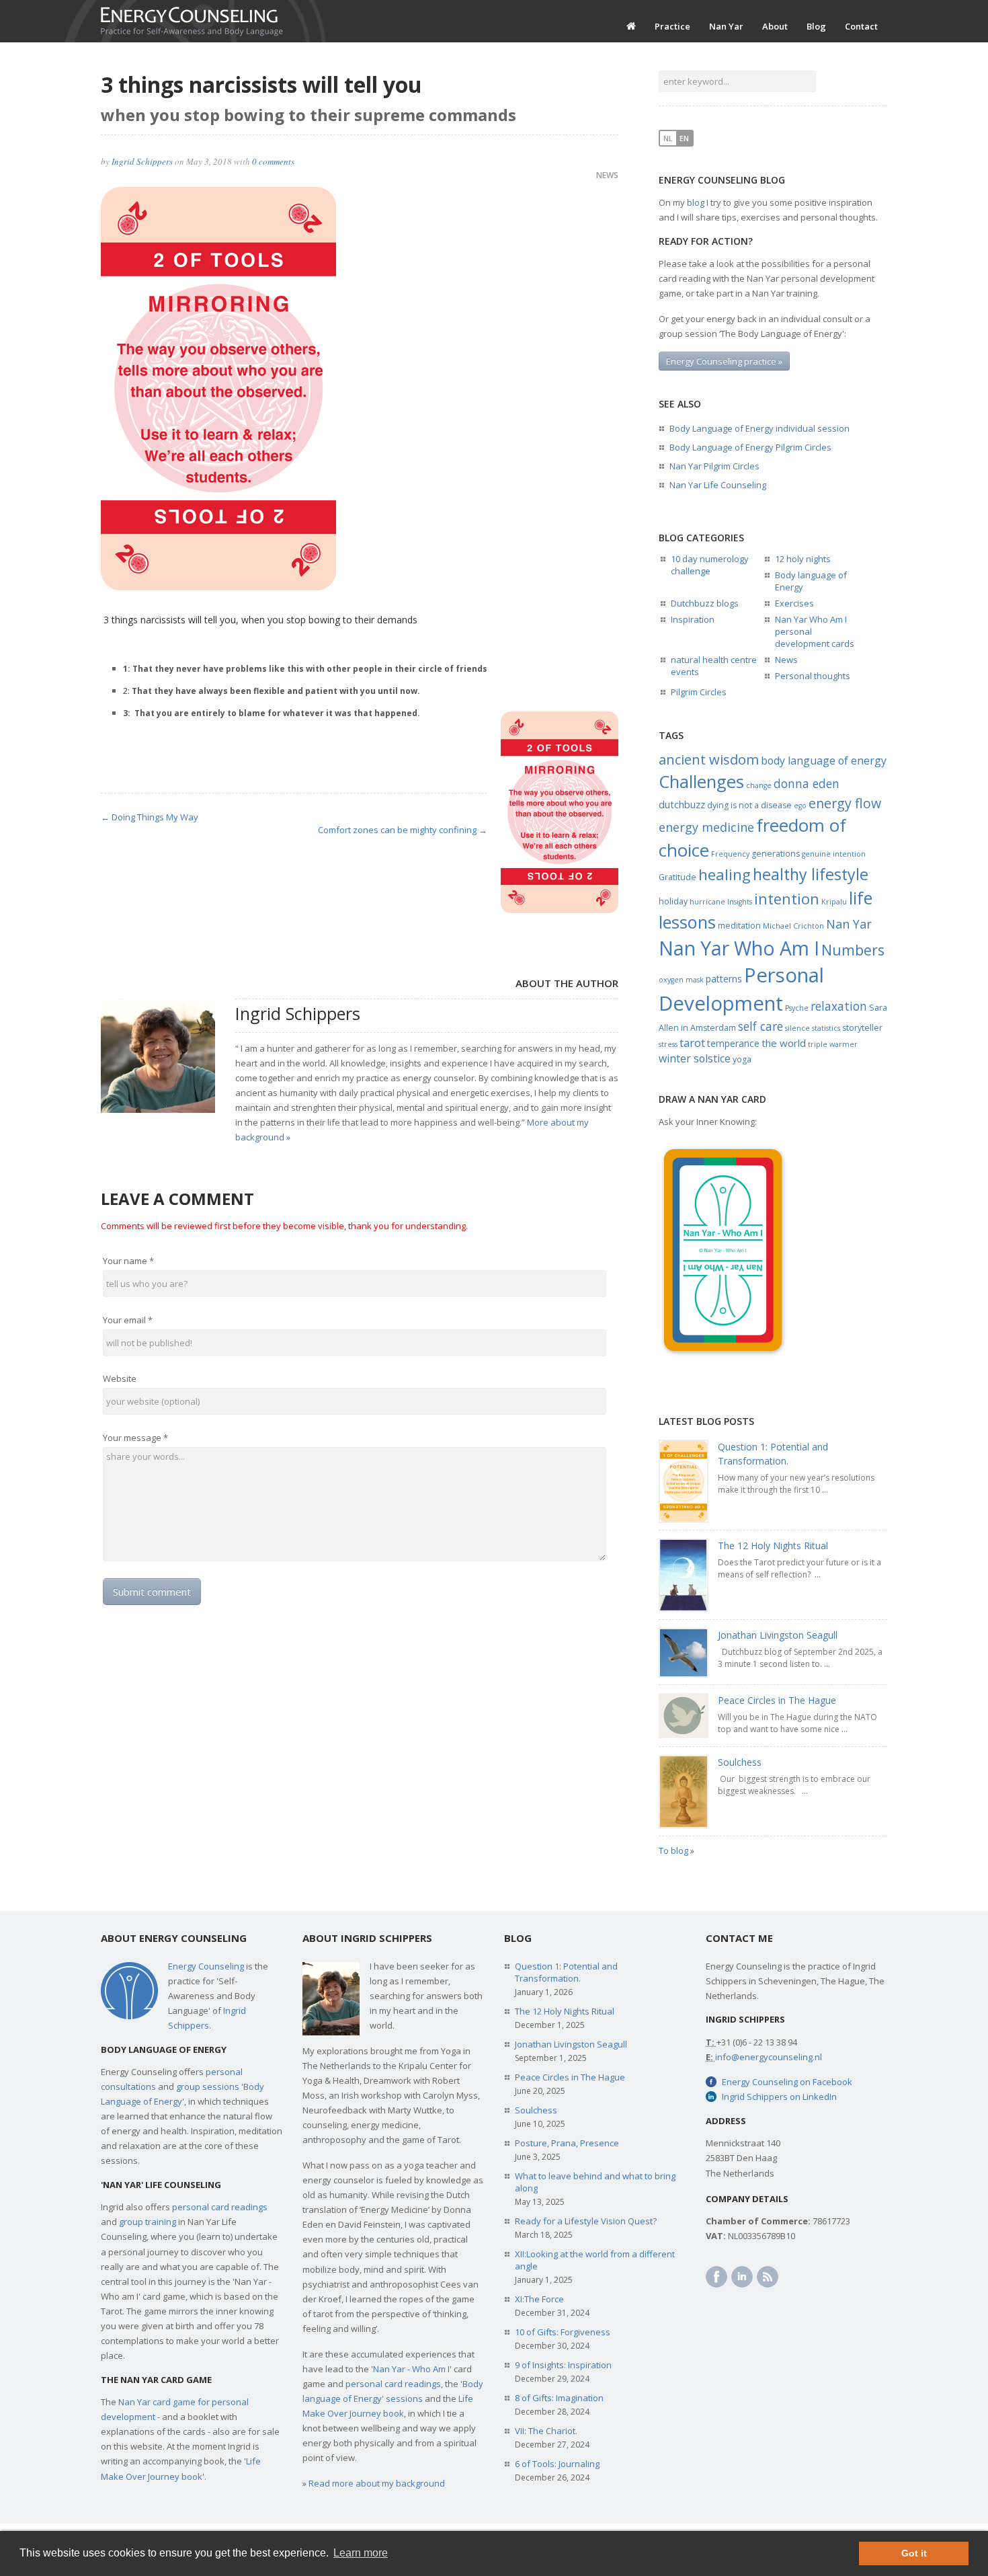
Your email (128, 1320)
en (684, 138)
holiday (673, 901)
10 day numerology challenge (710, 565)
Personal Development (741, 989)
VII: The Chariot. (546, 2431)
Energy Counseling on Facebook (787, 2082)
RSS (768, 2277)
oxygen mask (681, 980)
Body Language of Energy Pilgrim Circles (750, 447)
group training (148, 2222)
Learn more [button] (361, 2553)
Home (631, 26)
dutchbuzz (682, 804)
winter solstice (695, 1058)
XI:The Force (539, 2299)
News (607, 175)
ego (800, 806)
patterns (724, 979)
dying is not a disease (749, 805)
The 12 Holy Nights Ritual (773, 1546)
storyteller (862, 1028)
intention (787, 899)
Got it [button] (914, 2553)
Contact (861, 26)
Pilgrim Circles (699, 692)
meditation (739, 926)
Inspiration (693, 619)
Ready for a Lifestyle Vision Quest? (586, 2221)
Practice (672, 26)
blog (696, 202)
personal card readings (220, 2207)
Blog (816, 26)
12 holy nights (803, 559)
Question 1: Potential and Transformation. (566, 1972)
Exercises (794, 603)
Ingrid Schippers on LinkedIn (779, 2097)
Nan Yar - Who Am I (411, 2369)
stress (668, 1044)
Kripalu (834, 902)
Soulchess (740, 1762)
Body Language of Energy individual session (759, 428)
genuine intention (834, 854)
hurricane (707, 902)
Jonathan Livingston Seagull (778, 1635)
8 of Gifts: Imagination (559, 2398)
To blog (673, 1850)
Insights (740, 902)
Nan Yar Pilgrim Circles (714, 466)
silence (797, 1028)
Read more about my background (377, 2483)
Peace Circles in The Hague (777, 1700)
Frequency (730, 854)
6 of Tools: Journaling (557, 2464)
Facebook (716, 2277)
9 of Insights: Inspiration (563, 2365)
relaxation (839, 1006)
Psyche (797, 1008)
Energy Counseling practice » (724, 361)
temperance (733, 1043)
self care (760, 1026)
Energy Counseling (206, 1966)
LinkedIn (742, 2277)
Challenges (701, 781)
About (775, 26)
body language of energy (824, 760)
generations (776, 854)
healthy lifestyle (811, 874)
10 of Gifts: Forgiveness (563, 2332)
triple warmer (833, 1044)
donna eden (807, 783)
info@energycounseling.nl (769, 2057)
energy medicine (706, 827)
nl (668, 138)
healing (725, 874)
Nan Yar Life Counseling (718, 485)
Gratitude (677, 877)
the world (784, 1043)
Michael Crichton (793, 926)
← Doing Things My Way (150, 817)
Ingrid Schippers (142, 161)
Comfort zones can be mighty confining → (403, 830)
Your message (135, 1438)
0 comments (273, 161)
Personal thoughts (813, 676)
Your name (128, 1261)
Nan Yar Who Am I (739, 948)
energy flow (845, 803)
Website (120, 1378)
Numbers (853, 950)
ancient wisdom (709, 759)
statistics (826, 1028)
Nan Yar (726, 26)
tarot (692, 1043)
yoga (742, 1059)
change (759, 785)
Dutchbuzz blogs (705, 603)
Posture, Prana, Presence (567, 2143)
